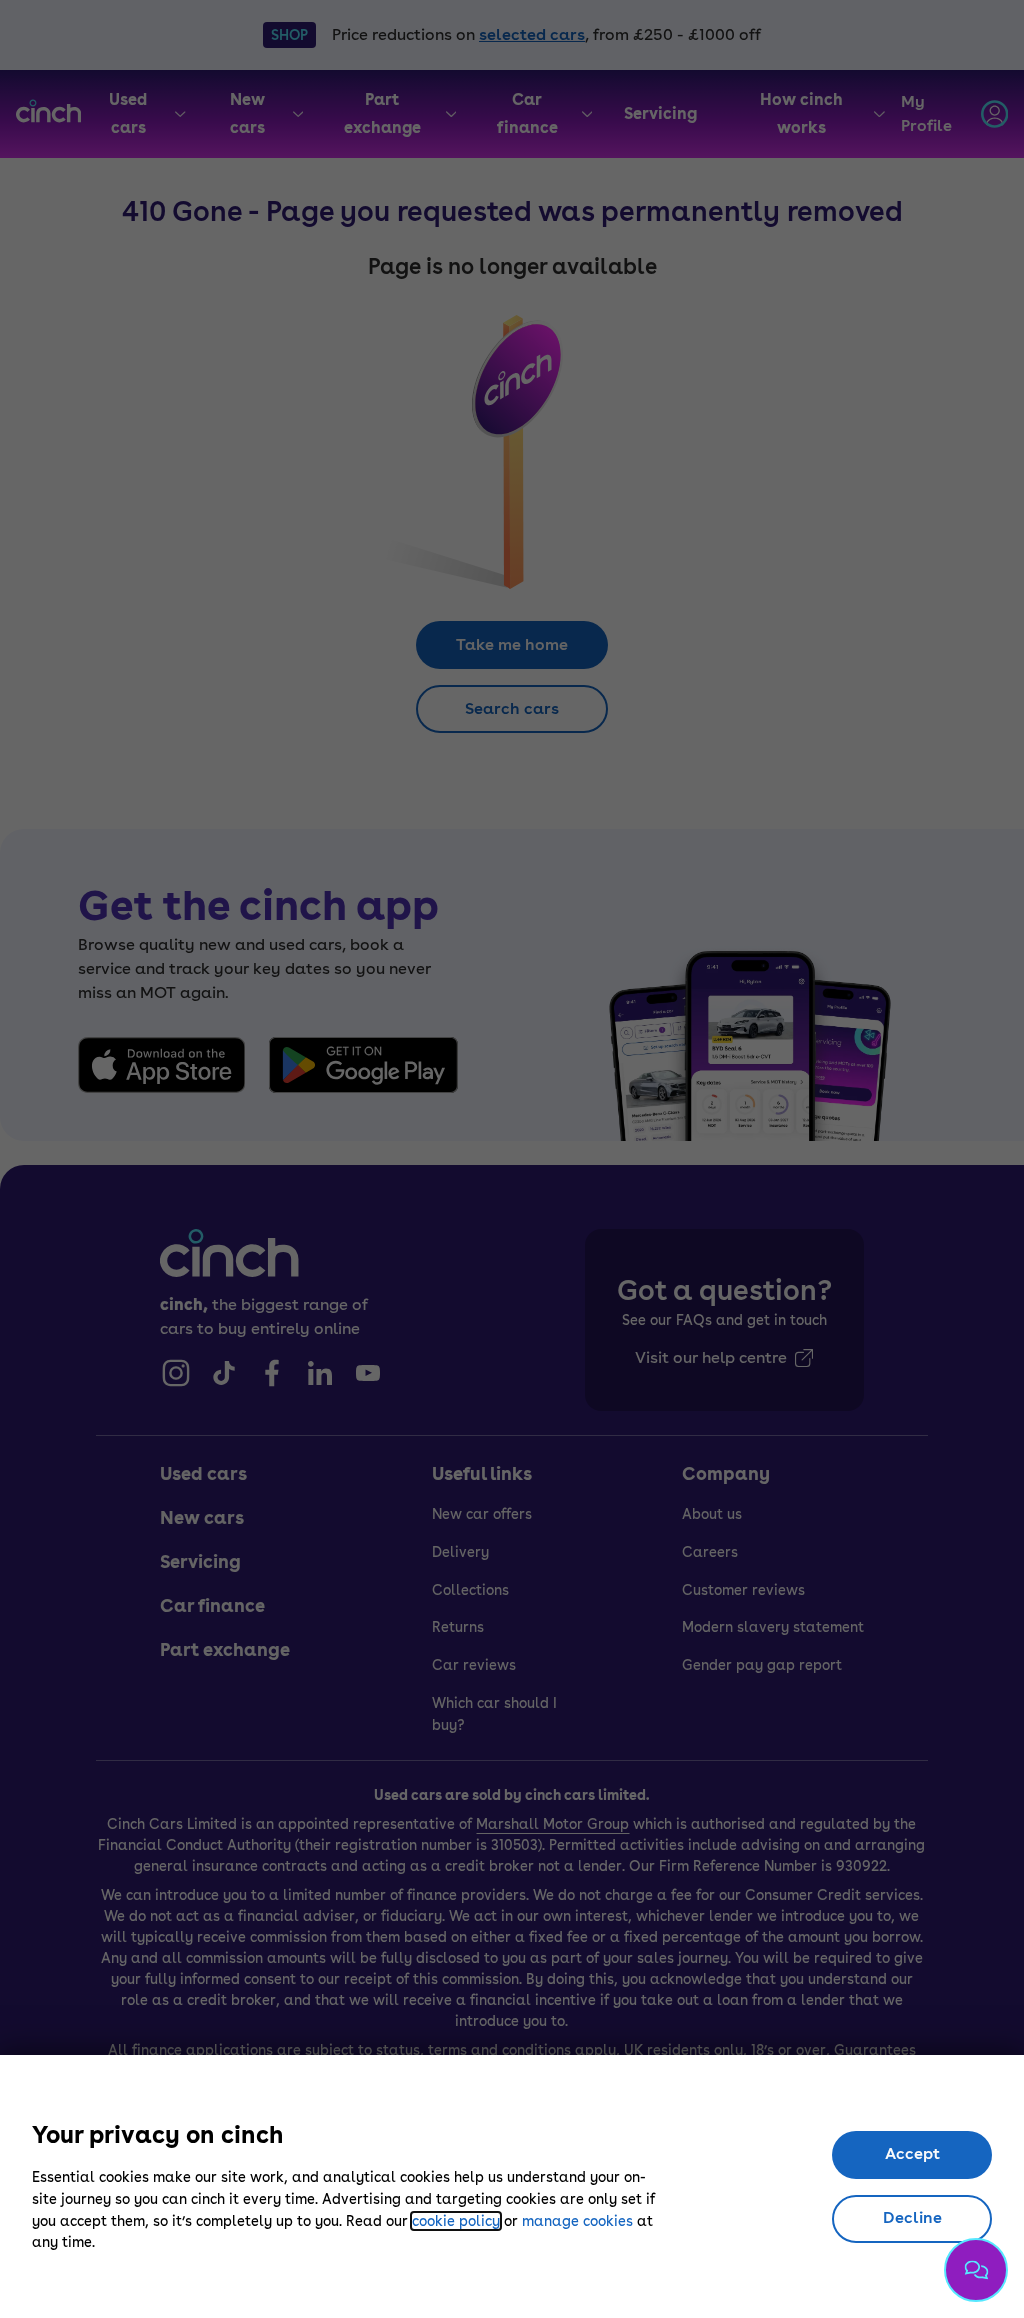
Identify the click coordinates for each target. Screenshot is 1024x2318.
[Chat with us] (976, 2270)
